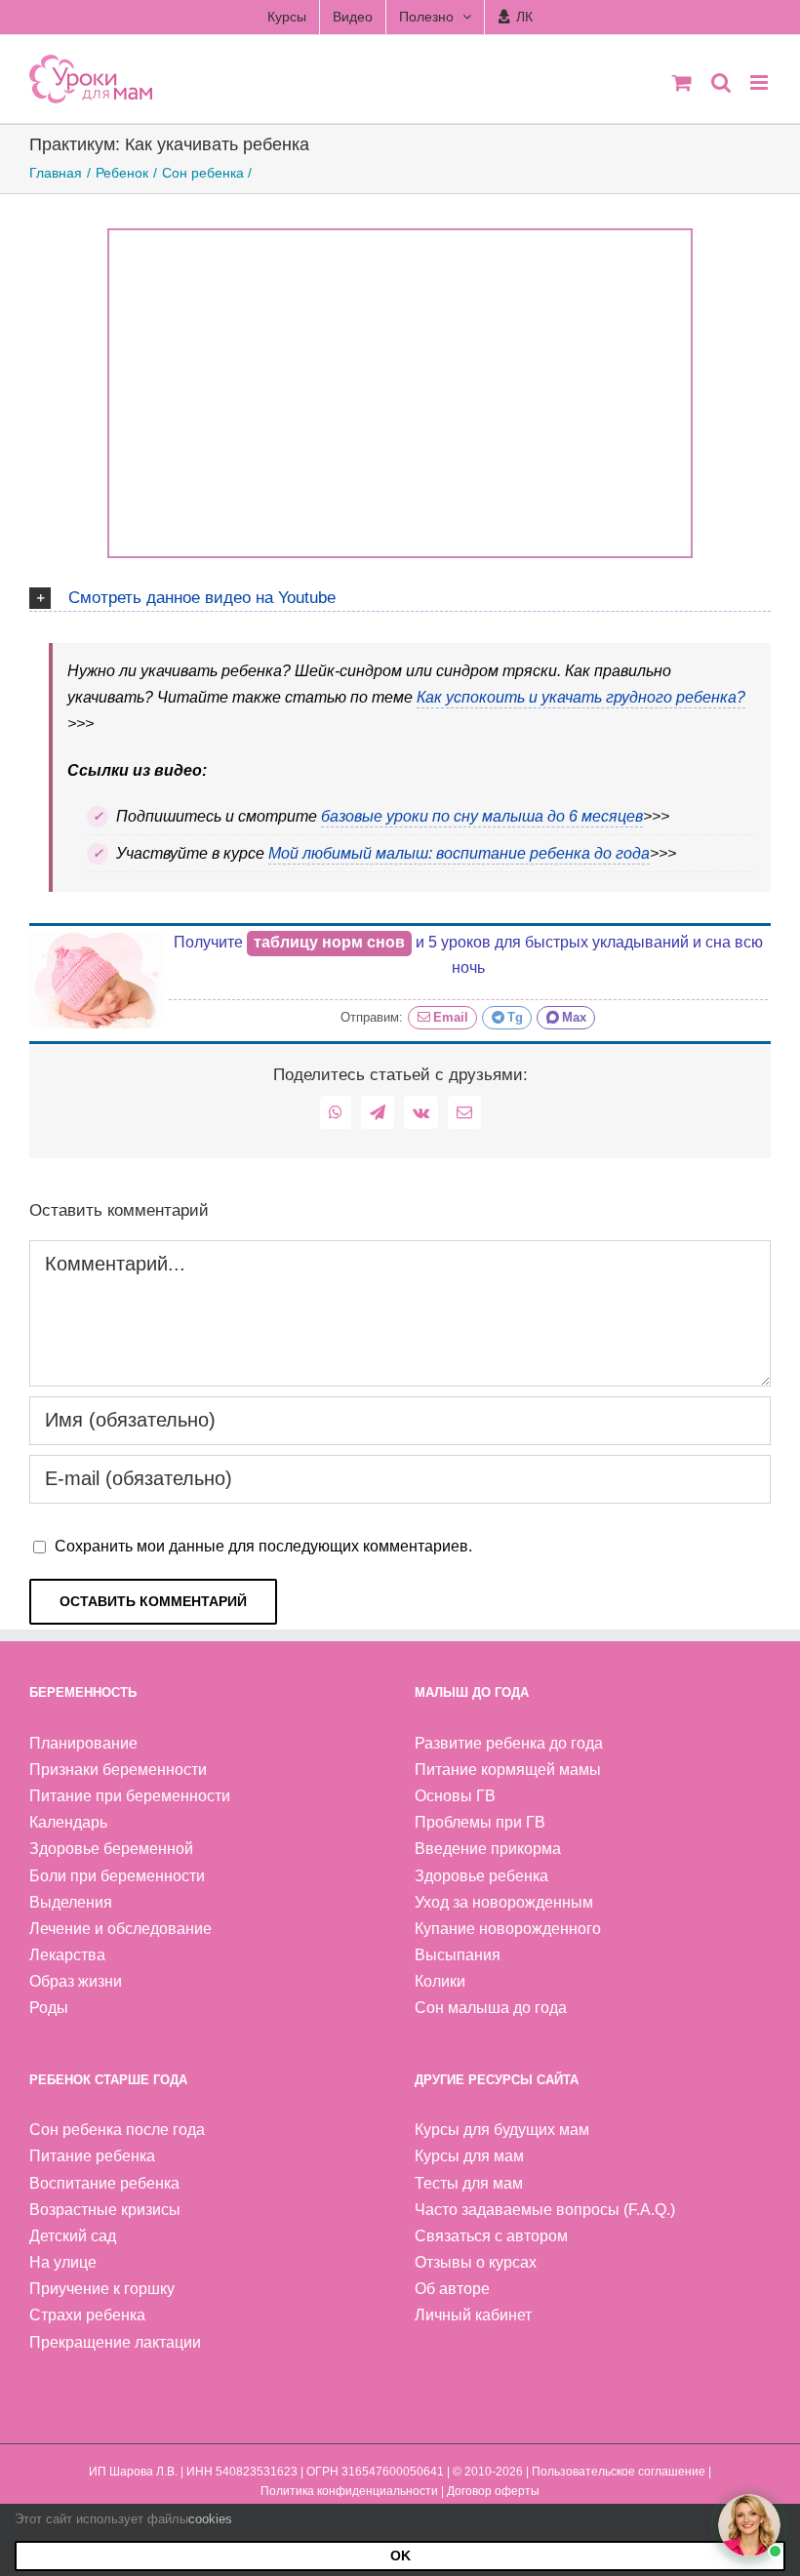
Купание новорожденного (508, 1929)
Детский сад (73, 2236)
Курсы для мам (469, 2156)
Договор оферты (493, 2491)
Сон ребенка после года (117, 2130)
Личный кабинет (473, 2315)
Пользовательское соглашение (619, 2472)
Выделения (71, 1902)
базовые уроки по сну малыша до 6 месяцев (482, 816)
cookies (210, 2519)
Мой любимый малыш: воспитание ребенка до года (459, 853)
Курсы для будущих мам (502, 2130)
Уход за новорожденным (504, 1902)
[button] (400, 595)
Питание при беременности (130, 1796)
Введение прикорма (488, 1849)
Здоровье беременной (111, 1849)
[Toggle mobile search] (721, 82)
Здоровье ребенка (481, 1876)
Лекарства (67, 1955)
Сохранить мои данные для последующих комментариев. (263, 1546)
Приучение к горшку (102, 2289)
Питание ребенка (92, 2156)
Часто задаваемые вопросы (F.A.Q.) (545, 2210)
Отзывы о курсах (476, 2262)
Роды (49, 2008)
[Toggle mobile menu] (760, 82)
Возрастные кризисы (105, 2210)
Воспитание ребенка (104, 2183)
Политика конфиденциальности (349, 2491)
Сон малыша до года (491, 2008)
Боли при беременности (117, 1876)
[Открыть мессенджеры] (749, 2525)
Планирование (83, 1743)
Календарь (68, 1822)
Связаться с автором (491, 2236)
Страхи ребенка (87, 2315)
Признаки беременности (118, 1770)
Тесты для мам (469, 2183)
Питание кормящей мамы (508, 1770)
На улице (63, 2262)
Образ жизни (76, 1981)
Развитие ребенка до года (509, 1743)
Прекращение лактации (115, 2342)
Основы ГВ (455, 1796)
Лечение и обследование (120, 1929)
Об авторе (452, 2289)
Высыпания (458, 1955)
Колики (440, 1981)
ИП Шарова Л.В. (133, 2472)
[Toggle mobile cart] (682, 82)
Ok (400, 2556)
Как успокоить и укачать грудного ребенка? (581, 697)
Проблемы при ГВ (480, 1822)
